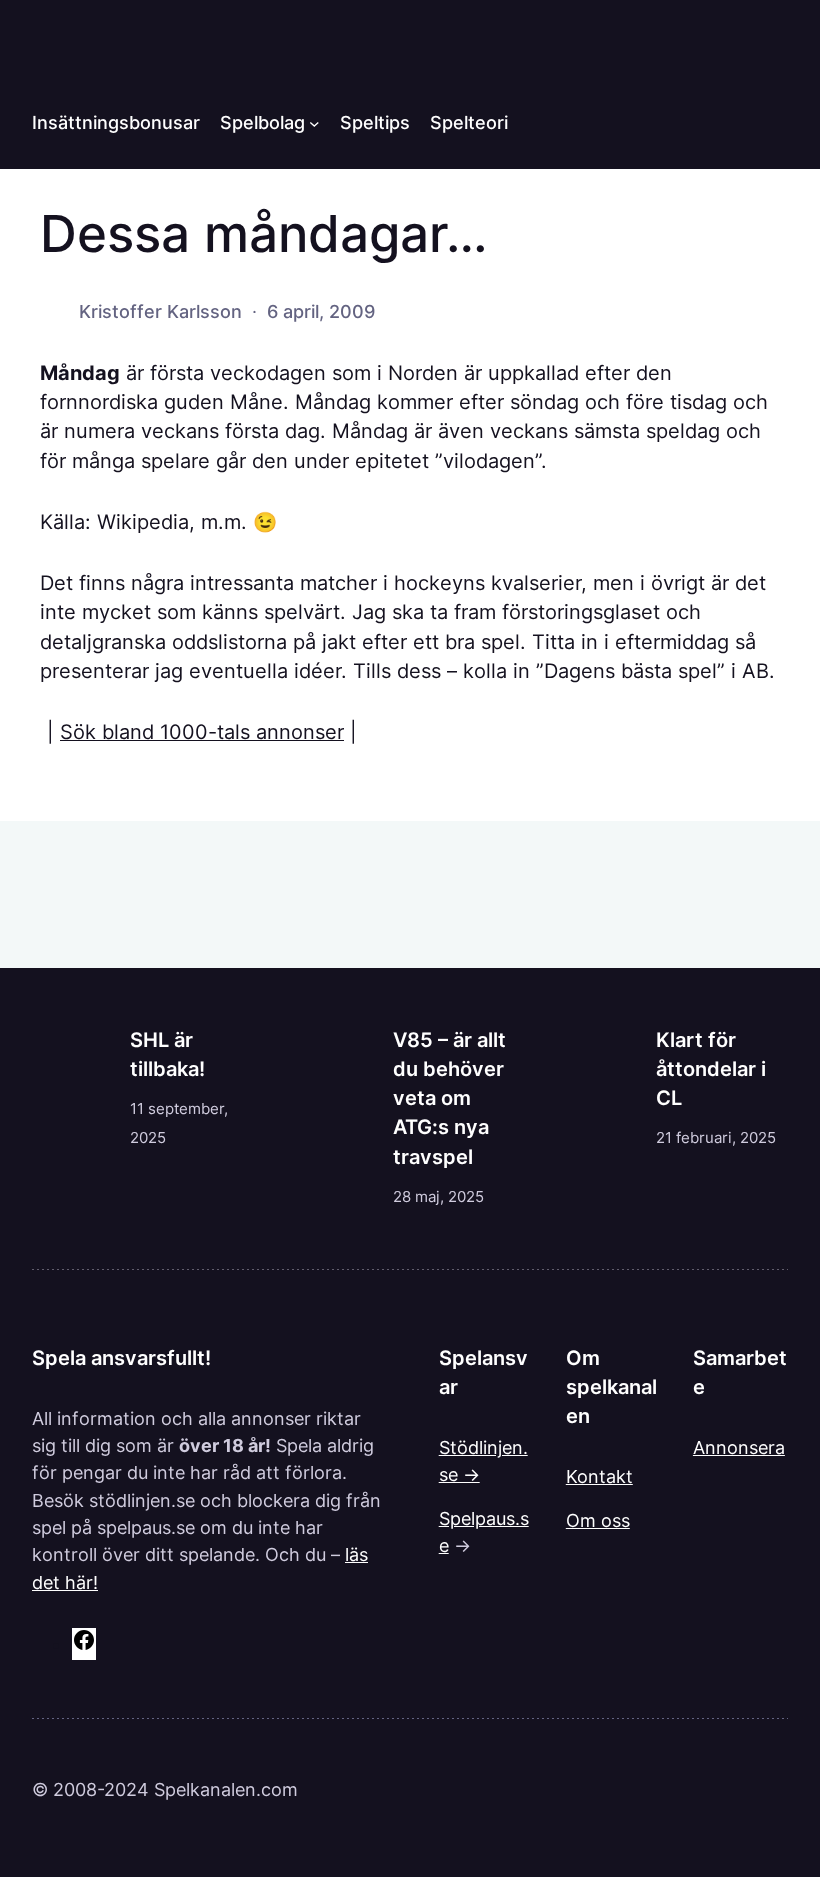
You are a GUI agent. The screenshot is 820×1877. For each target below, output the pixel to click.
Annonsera (739, 1447)
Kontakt (599, 1476)
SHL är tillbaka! (167, 1054)
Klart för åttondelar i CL (711, 1069)
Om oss (598, 1520)
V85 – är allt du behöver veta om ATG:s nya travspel (449, 1098)
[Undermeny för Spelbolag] (314, 122)
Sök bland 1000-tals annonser (202, 732)
